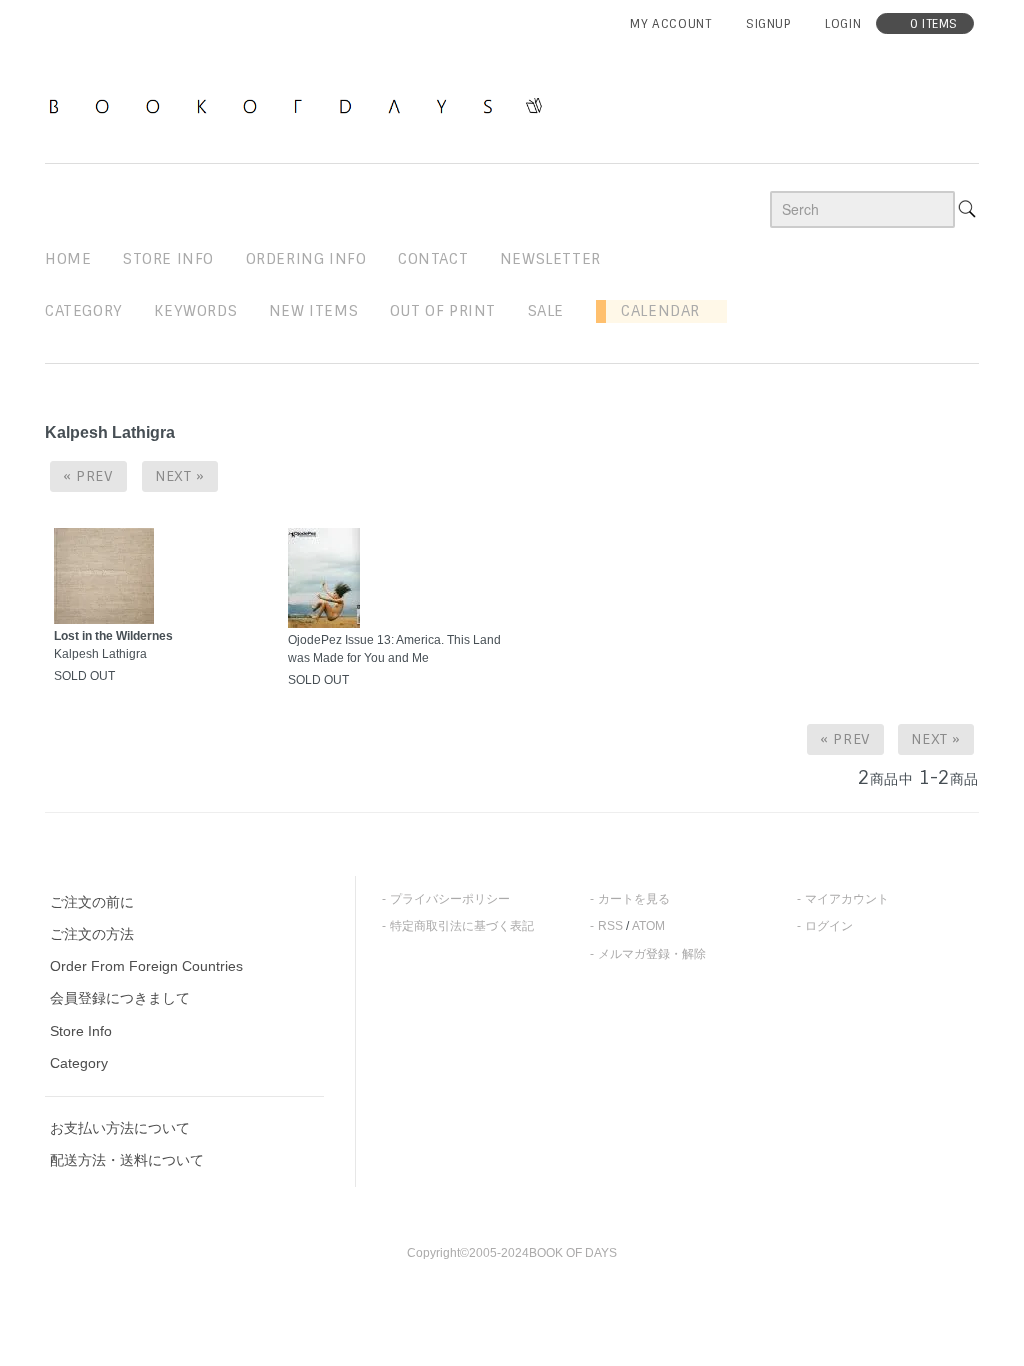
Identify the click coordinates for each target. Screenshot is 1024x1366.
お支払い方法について (120, 1128)
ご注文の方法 (92, 934)
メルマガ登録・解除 (652, 954)
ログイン (829, 926)
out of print (443, 311)
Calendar (653, 311)
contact (433, 259)
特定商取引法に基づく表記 (462, 926)
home (68, 259)
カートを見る (634, 899)
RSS (610, 926)
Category (84, 311)
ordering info (306, 259)
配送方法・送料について (127, 1160)
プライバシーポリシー (450, 899)
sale (546, 311)
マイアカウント (847, 899)
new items (313, 311)
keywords (195, 311)
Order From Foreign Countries (146, 966)
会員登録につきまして (120, 998)
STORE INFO (168, 259)
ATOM (648, 926)
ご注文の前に (92, 902)
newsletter (550, 259)
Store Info (81, 1031)
